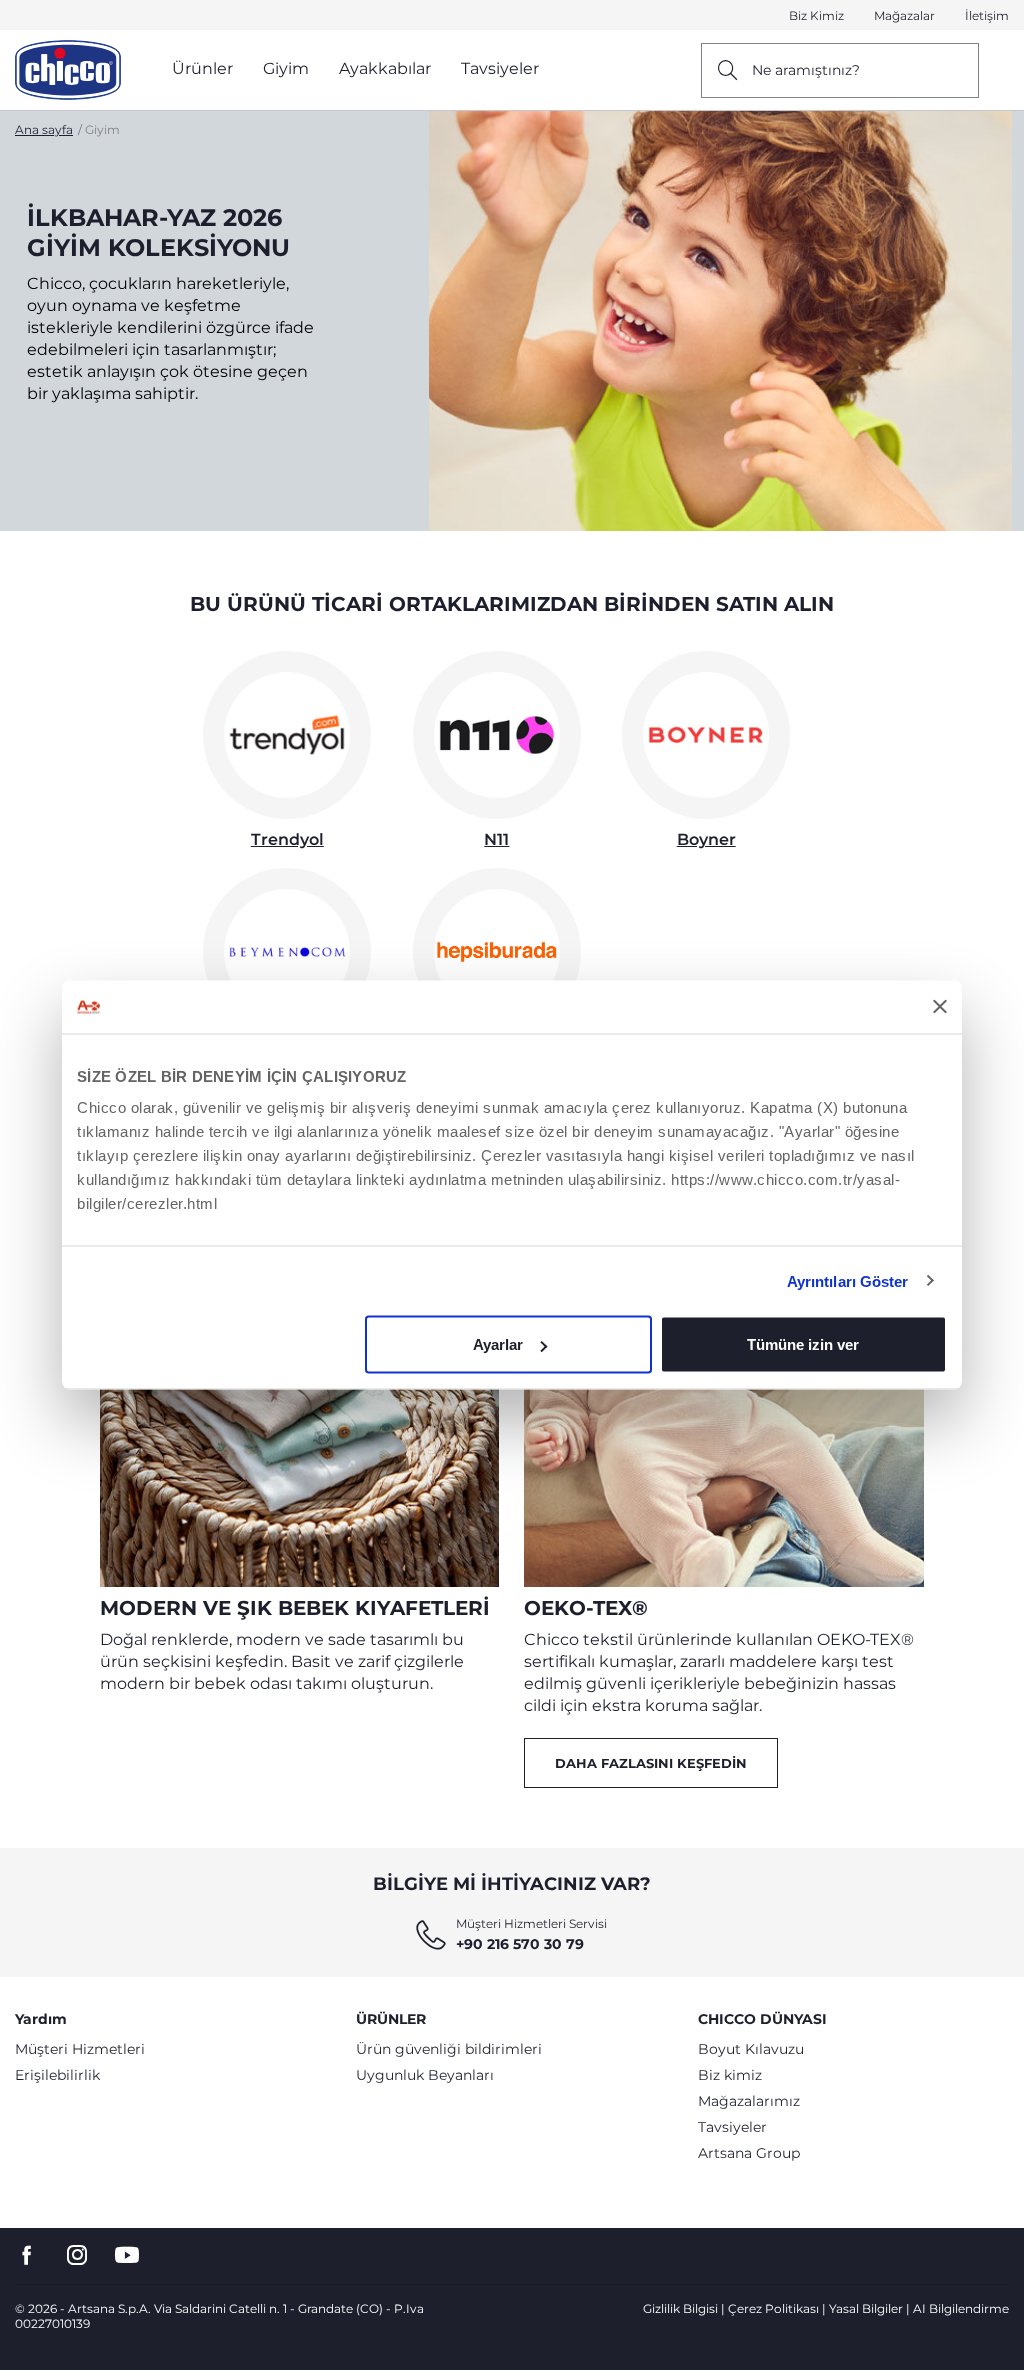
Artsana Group (749, 2153)
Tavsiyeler (732, 2127)
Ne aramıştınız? (806, 70)
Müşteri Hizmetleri (80, 2049)
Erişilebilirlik (57, 2075)
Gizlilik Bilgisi (680, 2308)
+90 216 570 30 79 (520, 1944)
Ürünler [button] (202, 68)
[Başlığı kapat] (940, 1007)
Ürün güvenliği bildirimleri (449, 2049)
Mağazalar (904, 15)
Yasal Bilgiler (866, 2308)
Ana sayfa (44, 129)
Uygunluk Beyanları (425, 2075)
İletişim (987, 15)
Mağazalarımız (749, 2101)
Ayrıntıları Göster (848, 1280)
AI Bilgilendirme (961, 2308)
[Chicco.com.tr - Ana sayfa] (68, 70)
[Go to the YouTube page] (127, 2255)
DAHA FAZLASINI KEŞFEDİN (651, 1763)
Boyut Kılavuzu (751, 2049)
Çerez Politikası (773, 2308)
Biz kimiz (730, 2075)
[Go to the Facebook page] (27, 2255)
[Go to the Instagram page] (77, 2255)
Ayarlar (498, 1344)
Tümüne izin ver (803, 1344)
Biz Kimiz (816, 15)
